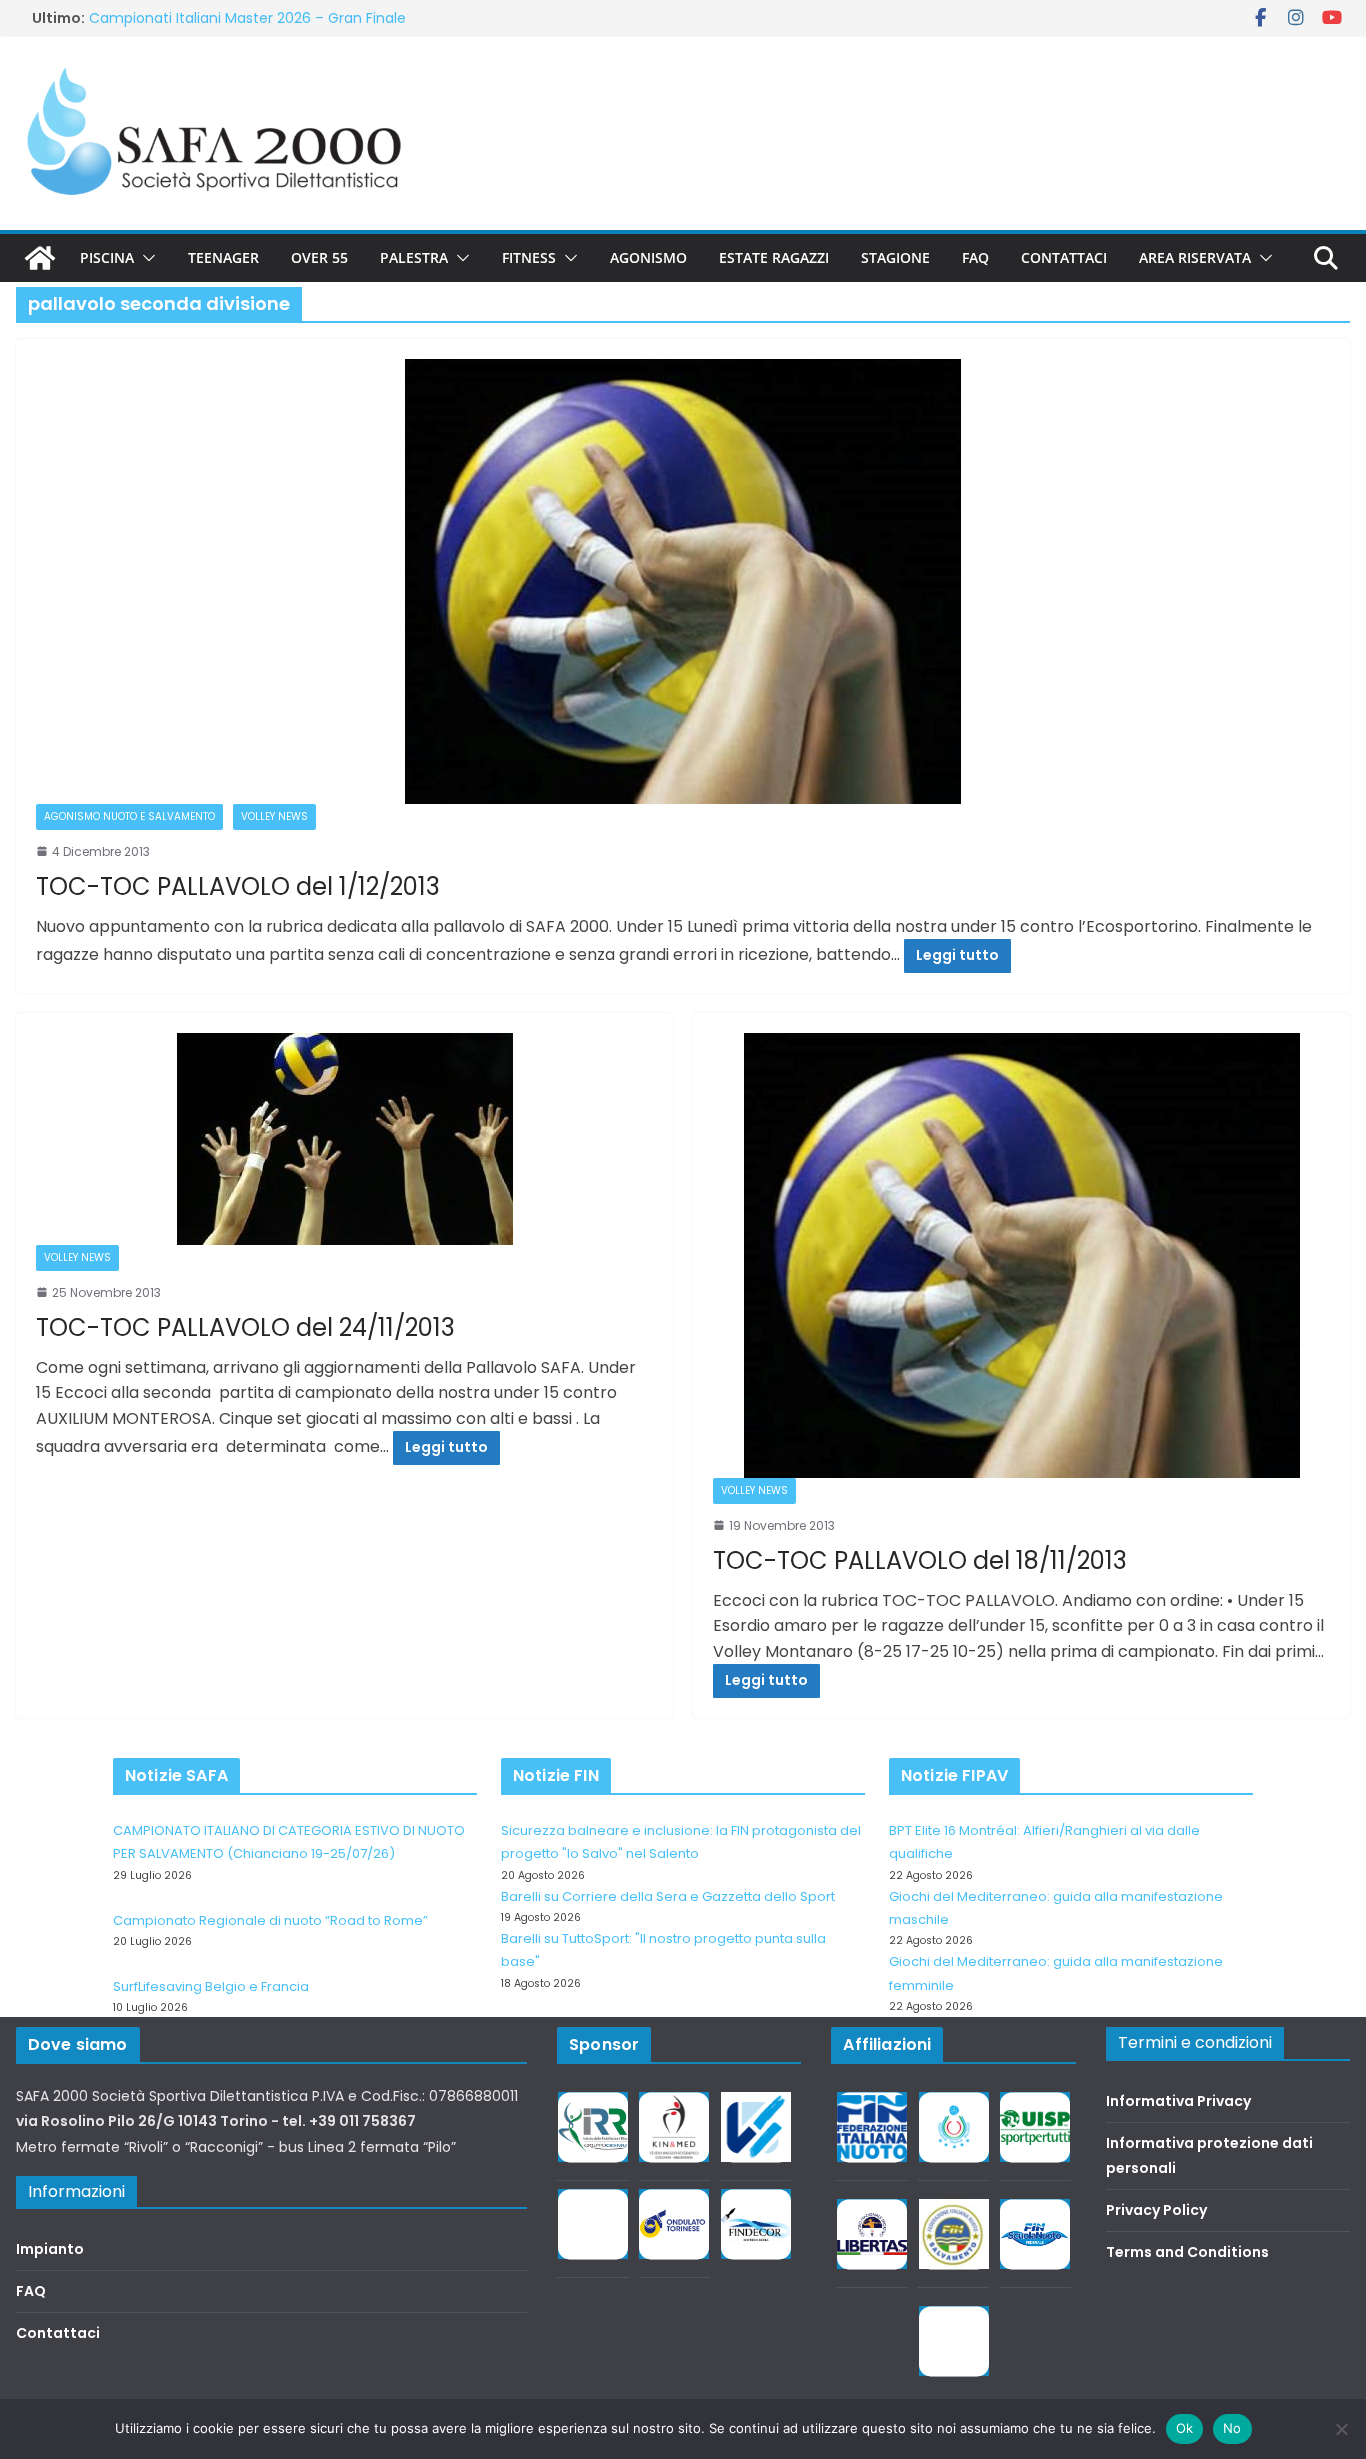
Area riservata (1195, 257)
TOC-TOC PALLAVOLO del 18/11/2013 (920, 1560)
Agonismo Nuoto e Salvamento (129, 816)
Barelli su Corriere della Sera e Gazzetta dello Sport (668, 1896)
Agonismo (648, 257)
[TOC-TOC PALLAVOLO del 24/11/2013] (344, 1139)
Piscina (107, 257)
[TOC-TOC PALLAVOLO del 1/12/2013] (683, 581)
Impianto (50, 2249)
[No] (1341, 2429)
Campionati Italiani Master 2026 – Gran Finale (247, 23)
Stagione (895, 257)
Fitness (529, 257)
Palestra (414, 257)
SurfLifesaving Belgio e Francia (211, 1986)
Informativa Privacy (1178, 2101)
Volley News (274, 816)
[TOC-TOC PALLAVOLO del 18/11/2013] (1021, 1255)
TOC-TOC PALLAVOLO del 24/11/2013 (245, 1327)
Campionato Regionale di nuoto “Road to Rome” (270, 1920)
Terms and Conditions (1187, 2252)
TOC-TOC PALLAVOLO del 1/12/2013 (238, 886)
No (1232, 2428)
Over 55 (319, 257)
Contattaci (1064, 257)
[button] (145, 258)
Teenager (223, 257)
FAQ (975, 257)
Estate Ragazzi (774, 257)
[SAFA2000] (40, 258)
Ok (1185, 2428)
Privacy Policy (1156, 2210)
